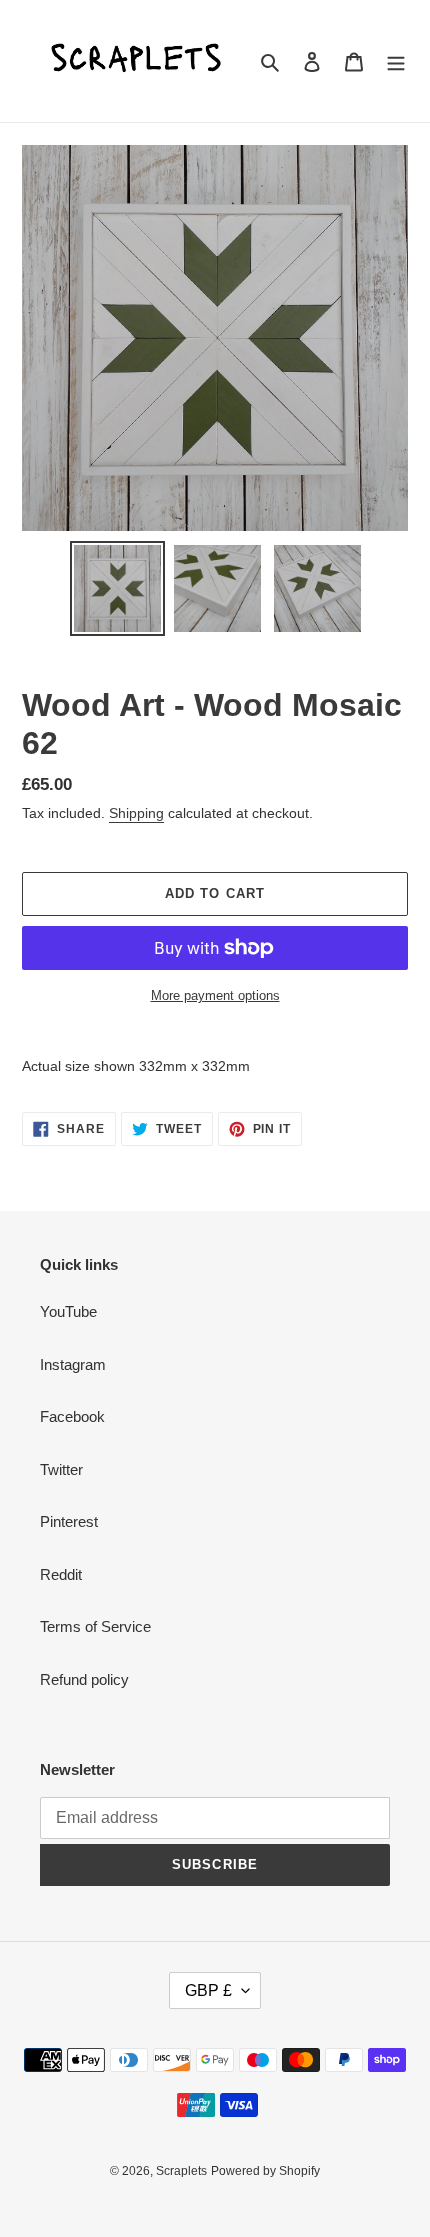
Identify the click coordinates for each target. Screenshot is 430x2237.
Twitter (61, 1469)
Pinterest (69, 1521)
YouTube (68, 1311)
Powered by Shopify (265, 2171)
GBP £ (208, 1990)
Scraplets (181, 2171)
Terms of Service (95, 1626)
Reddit (61, 1574)
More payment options (215, 995)
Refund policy (84, 1679)
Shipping (136, 813)
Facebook (72, 1416)
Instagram (73, 1364)
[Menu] (396, 61)
